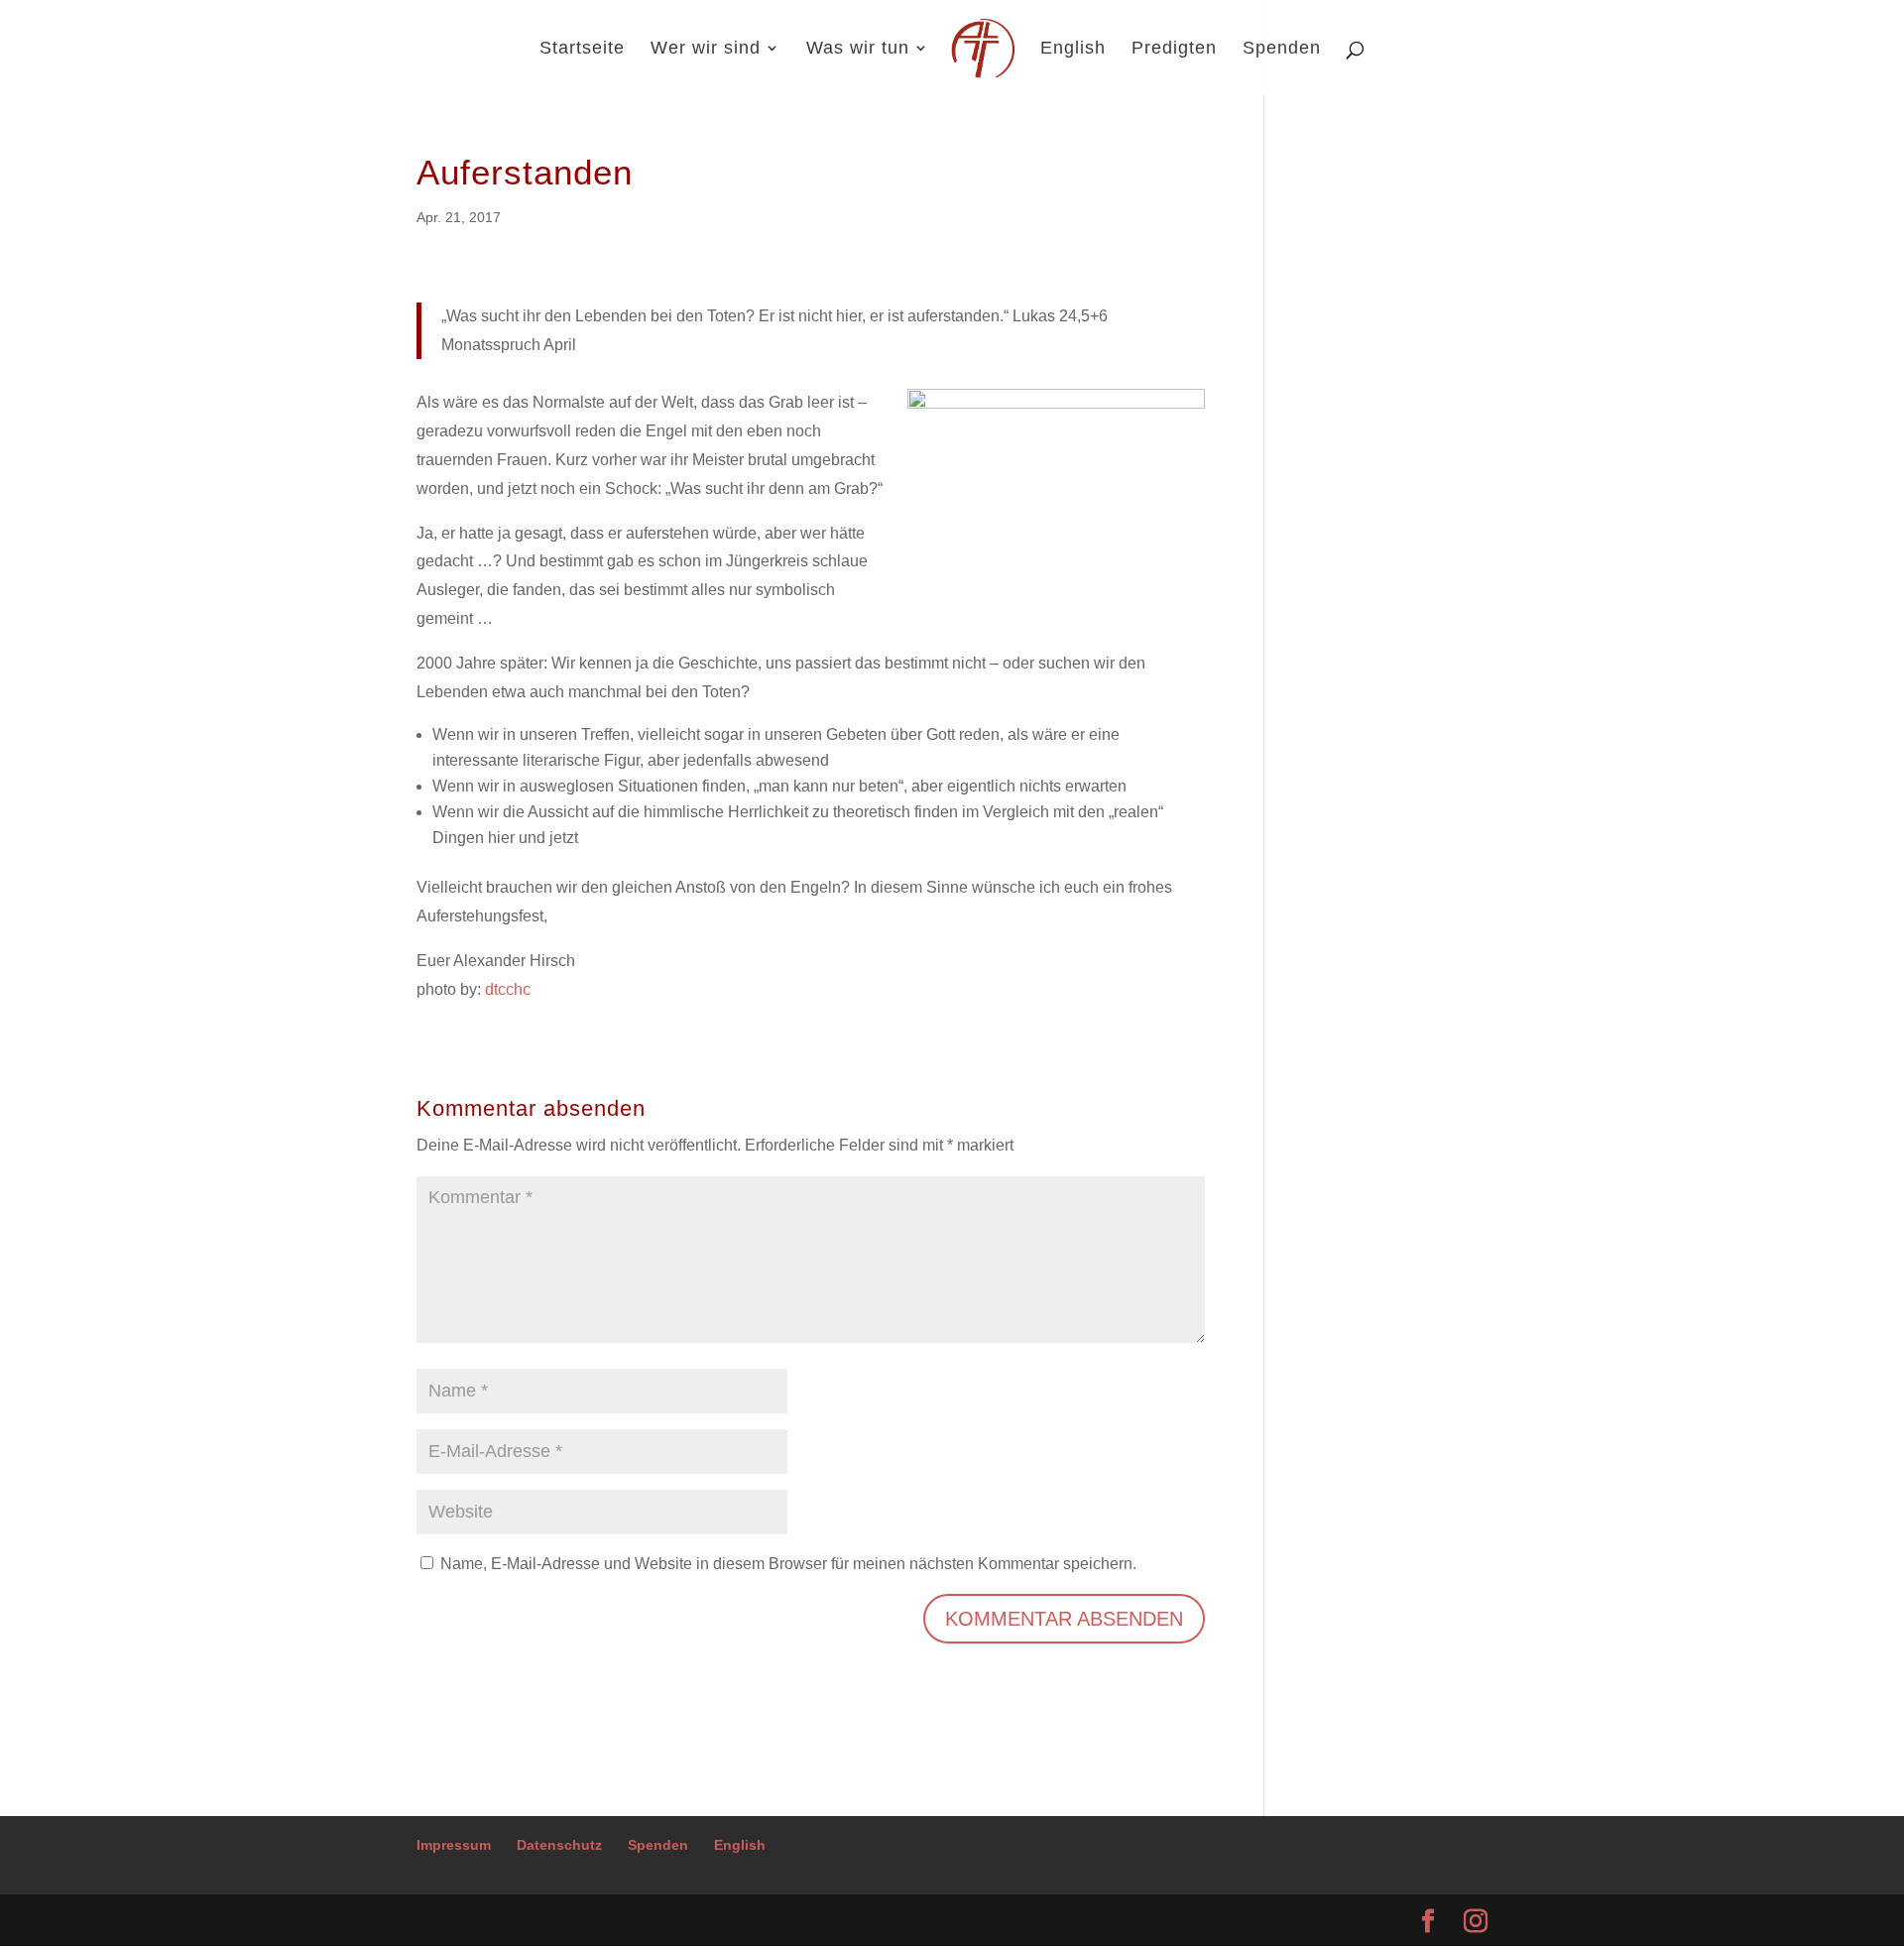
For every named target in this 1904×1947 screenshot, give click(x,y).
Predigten (1174, 49)
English (1073, 49)
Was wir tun (858, 49)
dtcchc (508, 989)
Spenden (1282, 49)
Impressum (454, 1845)
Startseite (582, 49)
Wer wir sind (706, 49)
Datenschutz (559, 1845)
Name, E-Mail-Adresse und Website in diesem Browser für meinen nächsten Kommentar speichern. (788, 1564)
